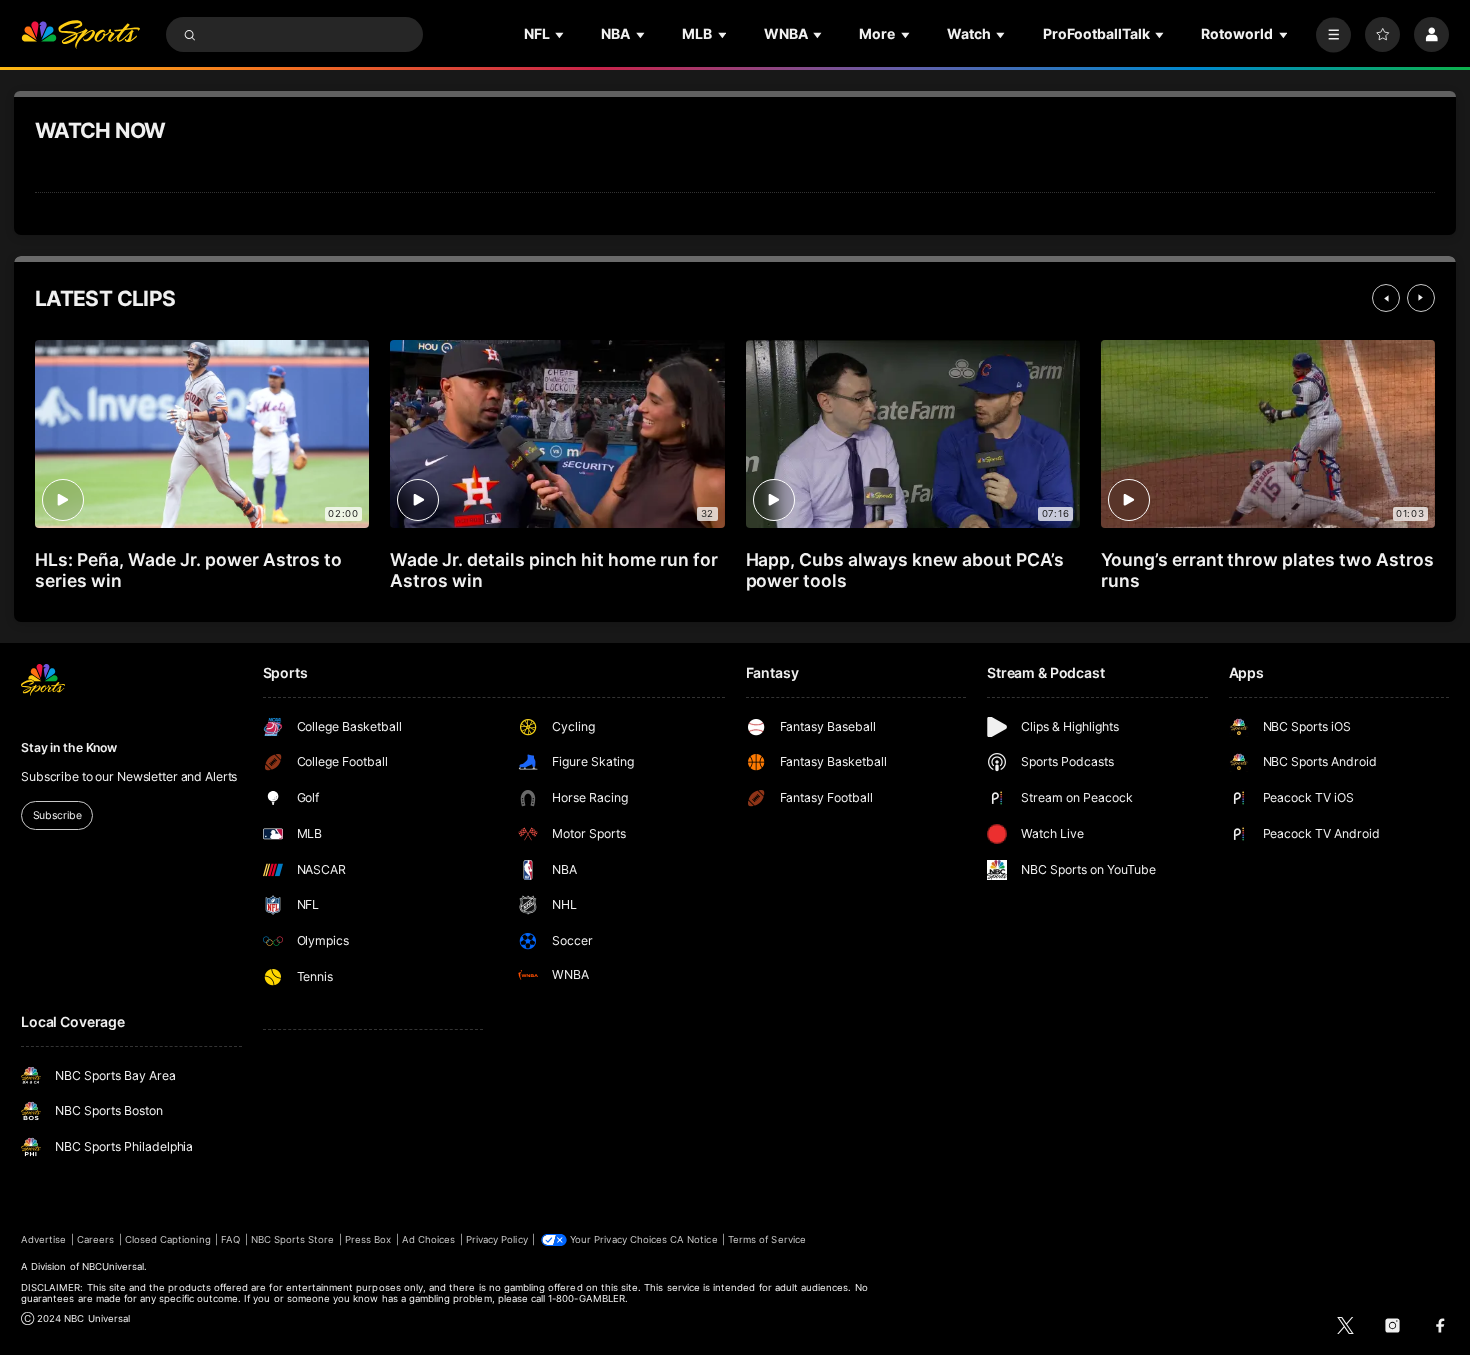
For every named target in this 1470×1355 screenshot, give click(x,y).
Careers (95, 1239)
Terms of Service (767, 1239)
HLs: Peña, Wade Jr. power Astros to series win (188, 570)
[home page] (80, 34)
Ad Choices (428, 1239)
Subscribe (57, 815)
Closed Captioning (168, 1239)
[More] (1333, 34)
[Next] (1421, 298)
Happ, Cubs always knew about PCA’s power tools (905, 570)
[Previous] (1386, 298)
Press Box (368, 1239)
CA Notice (693, 1239)
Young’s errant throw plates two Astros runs (1267, 570)
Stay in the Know (69, 747)
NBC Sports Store (293, 1239)
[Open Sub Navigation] (561, 34)
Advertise (43, 1239)
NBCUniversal (113, 1266)
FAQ (230, 1239)
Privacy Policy (497, 1239)
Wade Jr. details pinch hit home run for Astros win (553, 570)
